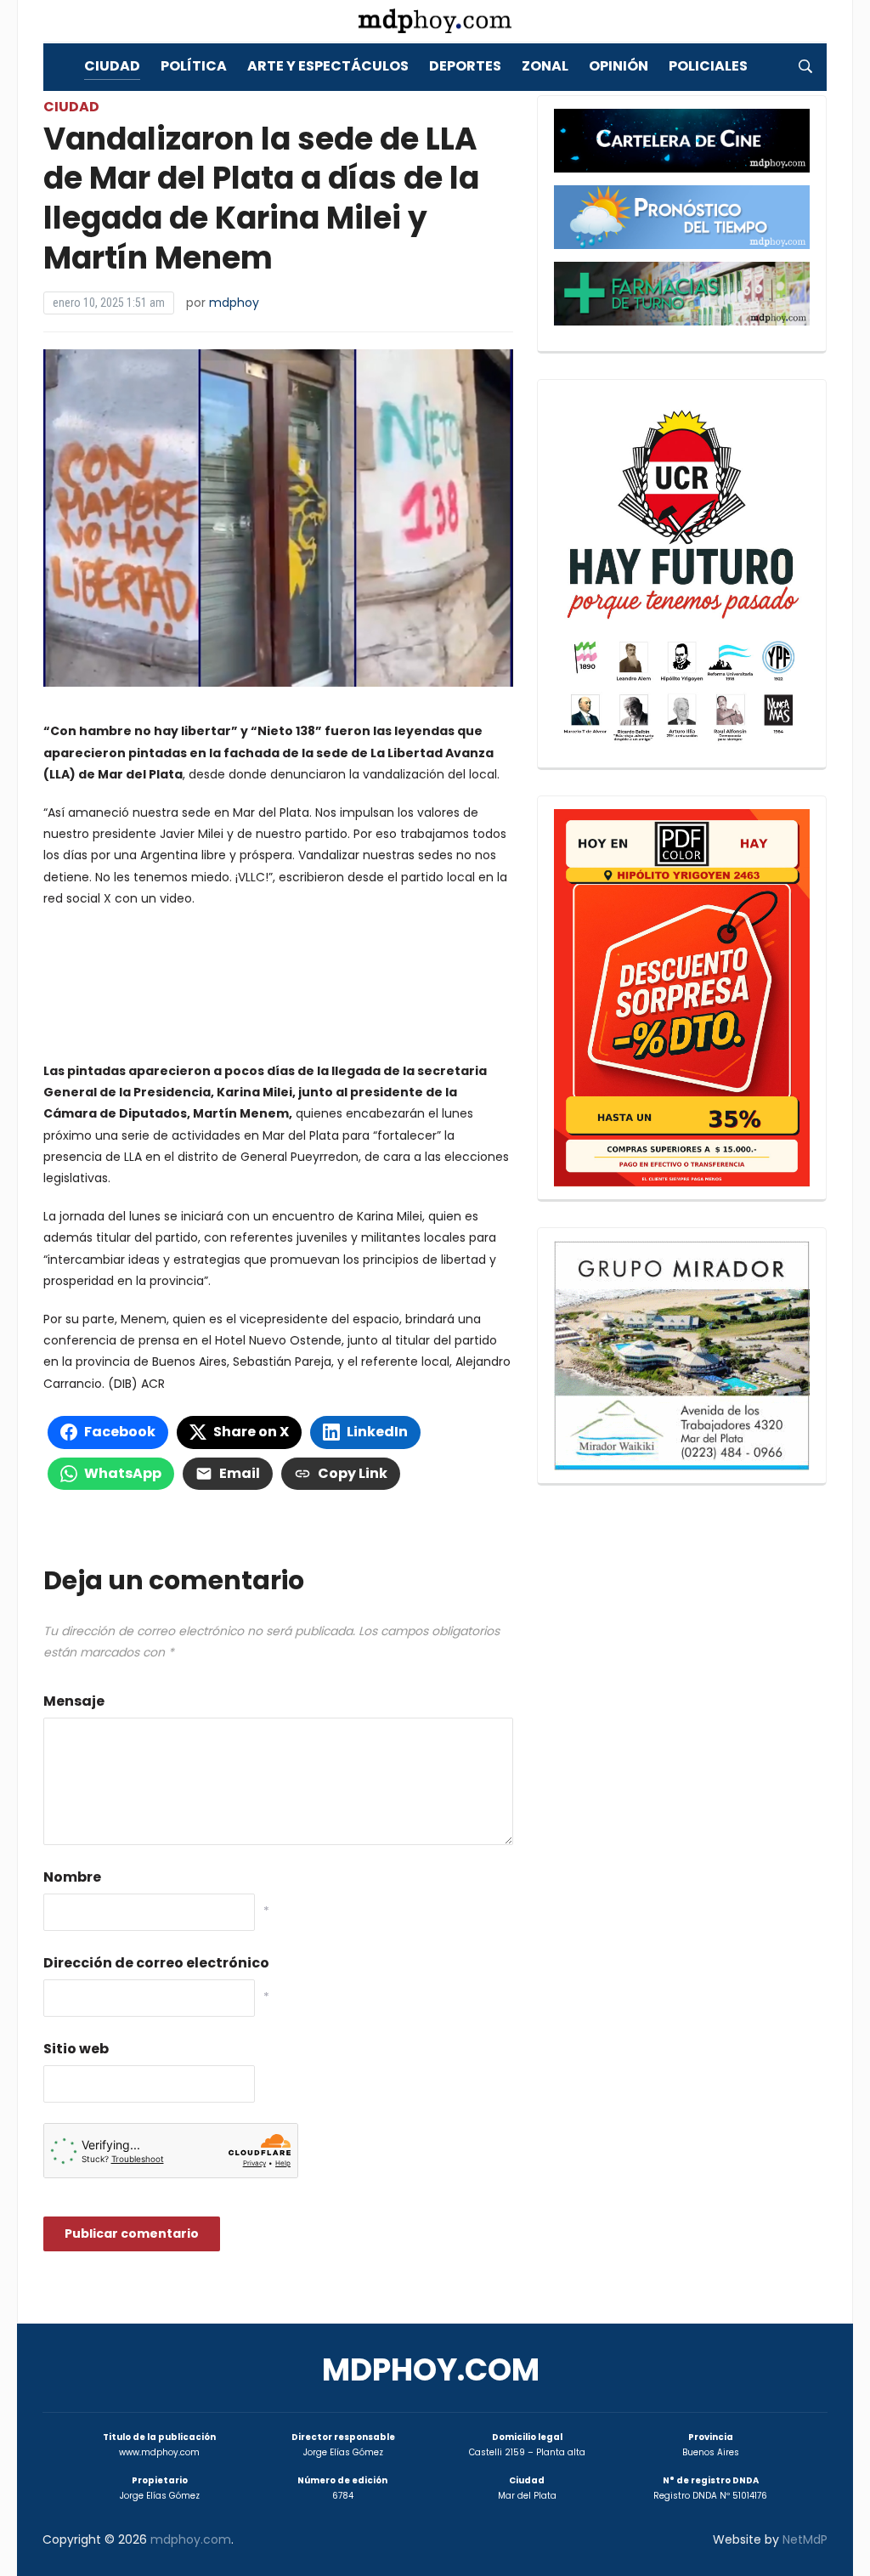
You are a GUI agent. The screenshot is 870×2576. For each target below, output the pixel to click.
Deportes (465, 66)
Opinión (619, 66)
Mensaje (74, 1701)
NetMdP (805, 2539)
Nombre (72, 1877)
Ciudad (112, 66)
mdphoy (234, 303)
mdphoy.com (431, 2370)
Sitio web (76, 2049)
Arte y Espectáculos (328, 66)
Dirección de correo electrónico (156, 1963)
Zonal (545, 66)
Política (194, 66)
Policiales (708, 66)
